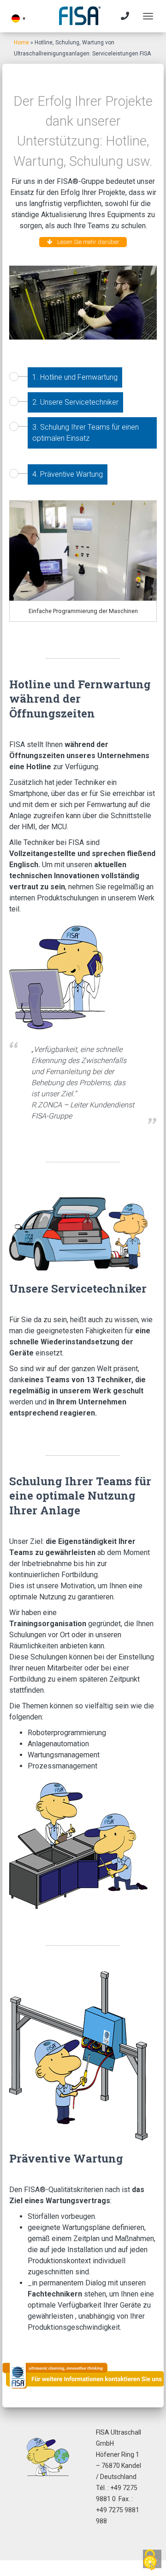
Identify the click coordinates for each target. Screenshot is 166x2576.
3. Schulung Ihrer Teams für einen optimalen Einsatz (86, 433)
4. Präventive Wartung (68, 474)
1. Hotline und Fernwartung (75, 377)
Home (21, 43)
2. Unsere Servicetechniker (75, 402)
